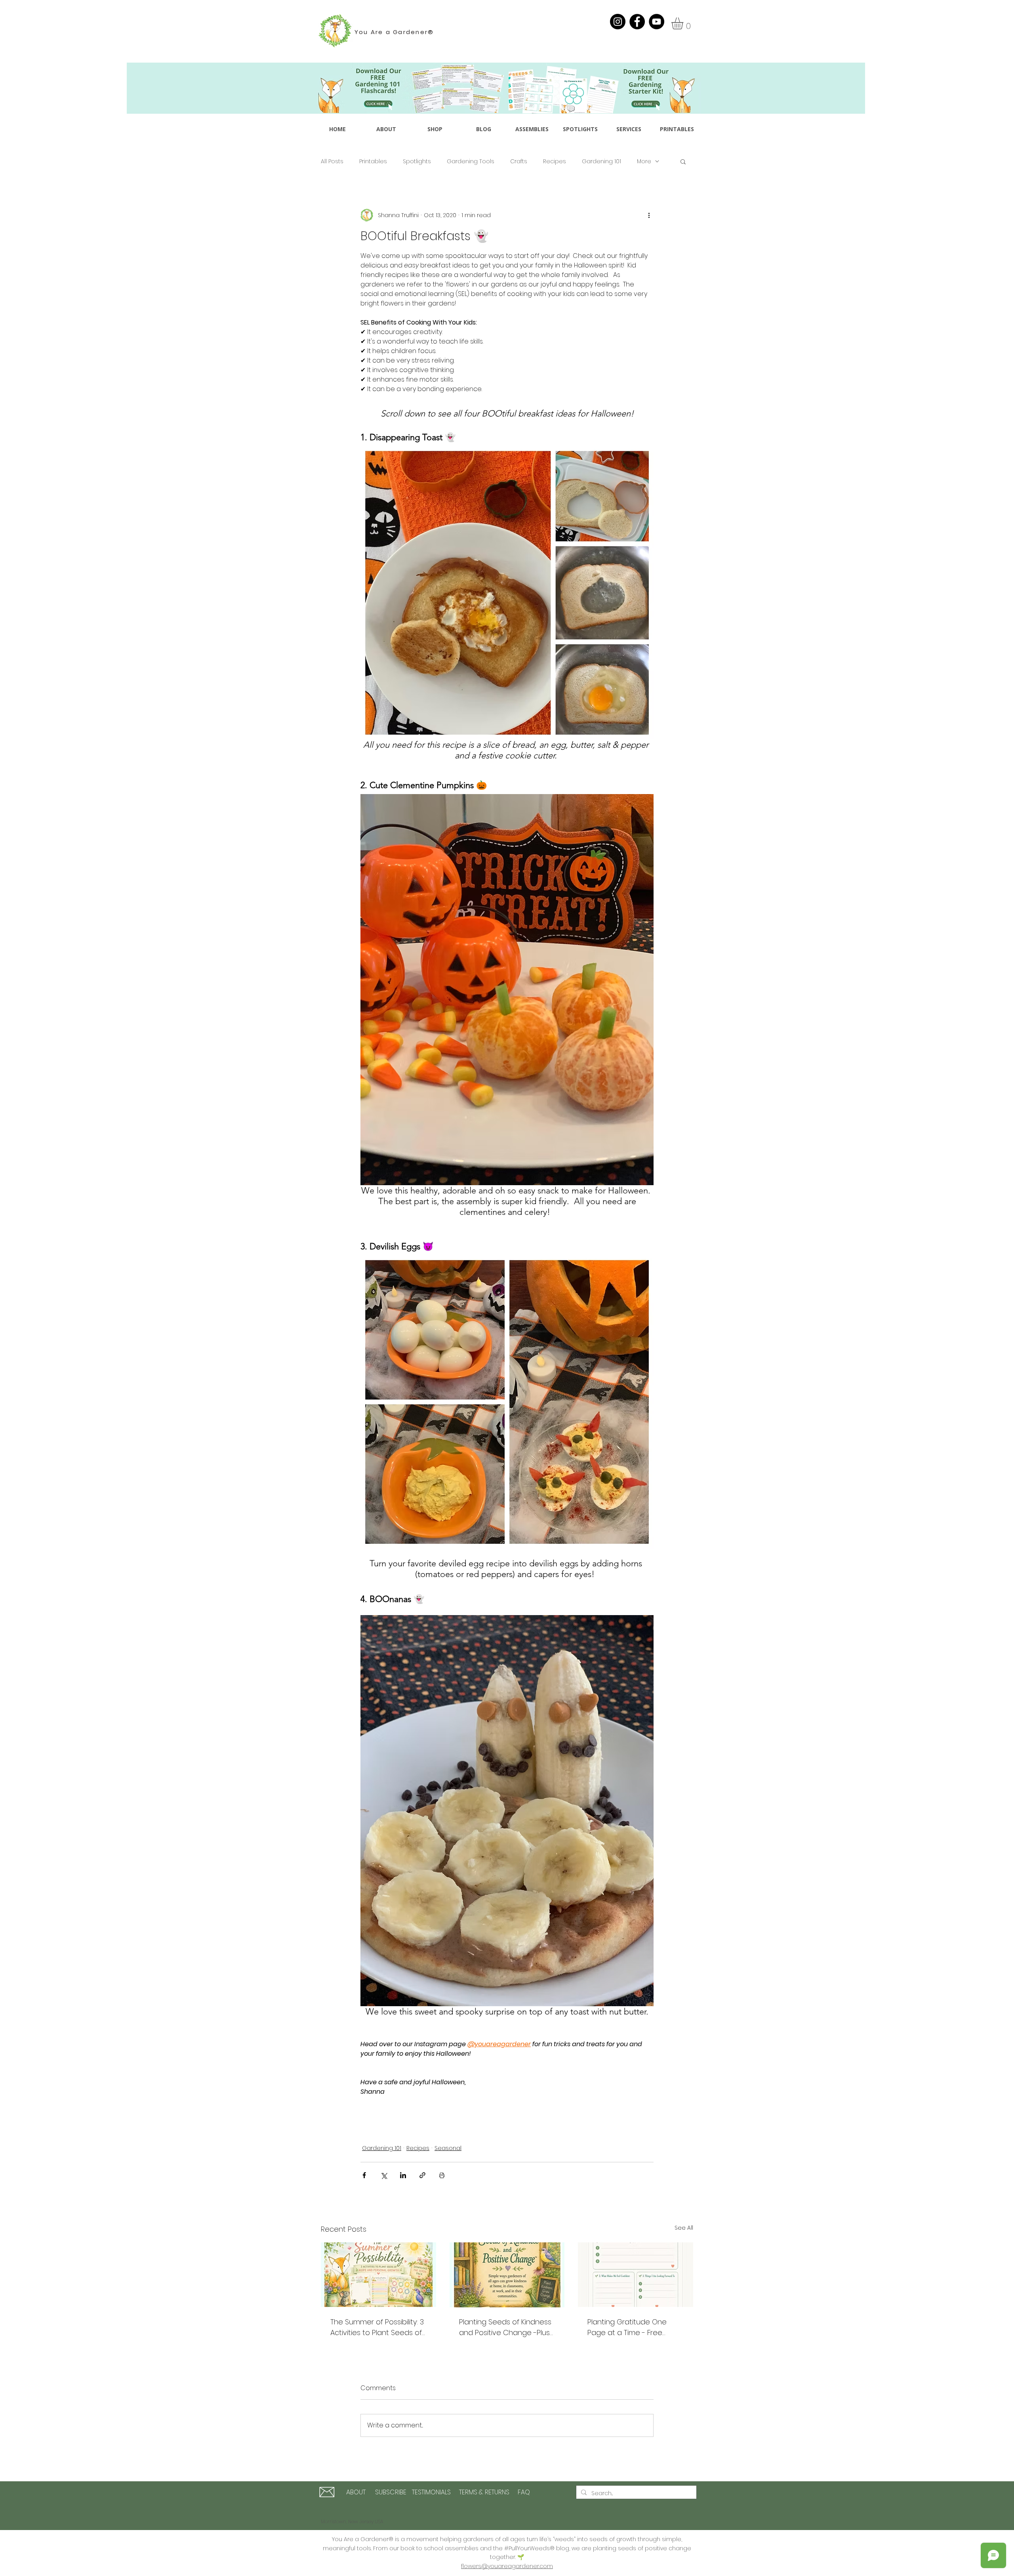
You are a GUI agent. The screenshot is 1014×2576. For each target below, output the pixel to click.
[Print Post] (442, 2175)
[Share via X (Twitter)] (384, 2175)
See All (684, 2228)
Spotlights (417, 161)
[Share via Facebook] (364, 2175)
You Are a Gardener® (394, 32)
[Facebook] (637, 22)
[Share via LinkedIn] (403, 2175)
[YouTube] (657, 22)
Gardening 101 (601, 161)
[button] (684, 23)
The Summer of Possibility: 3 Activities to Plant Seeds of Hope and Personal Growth (377, 2327)
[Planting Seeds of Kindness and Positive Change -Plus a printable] (507, 2275)
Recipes (555, 161)
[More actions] (649, 215)
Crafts (519, 161)
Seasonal (448, 2148)
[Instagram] (618, 22)
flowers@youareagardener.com (507, 2566)
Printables (373, 161)
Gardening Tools (471, 161)
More (644, 161)
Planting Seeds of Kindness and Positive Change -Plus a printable (505, 2327)
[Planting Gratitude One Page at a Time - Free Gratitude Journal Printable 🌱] (636, 2275)
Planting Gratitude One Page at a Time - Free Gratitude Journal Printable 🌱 (633, 2327)
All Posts (332, 161)
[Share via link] (422, 2175)
